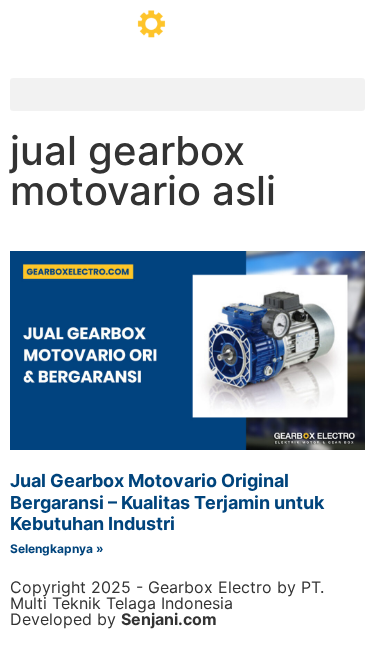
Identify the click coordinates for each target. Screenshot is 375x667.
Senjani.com (169, 619)
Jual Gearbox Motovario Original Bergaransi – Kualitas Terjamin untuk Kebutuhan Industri (167, 502)
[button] (187, 94)
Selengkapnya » (57, 548)
